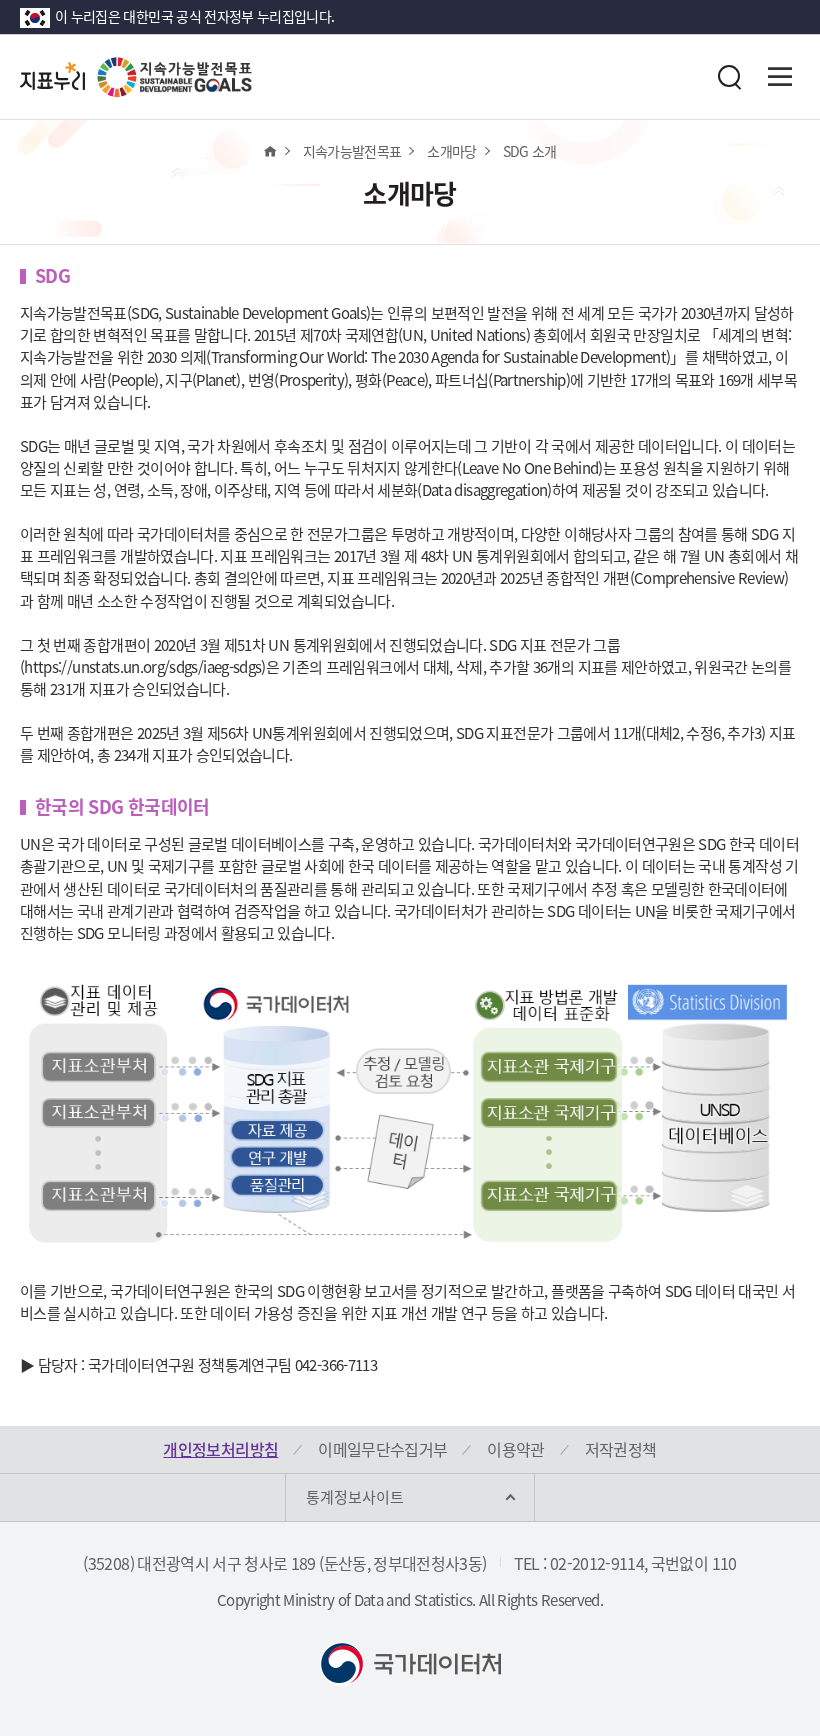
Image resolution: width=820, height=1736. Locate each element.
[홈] (269, 151)
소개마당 (451, 151)
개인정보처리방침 (220, 1449)
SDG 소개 (530, 151)
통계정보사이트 (355, 1497)
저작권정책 (621, 1449)
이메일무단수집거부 (382, 1449)
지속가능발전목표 (352, 151)
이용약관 (515, 1449)
